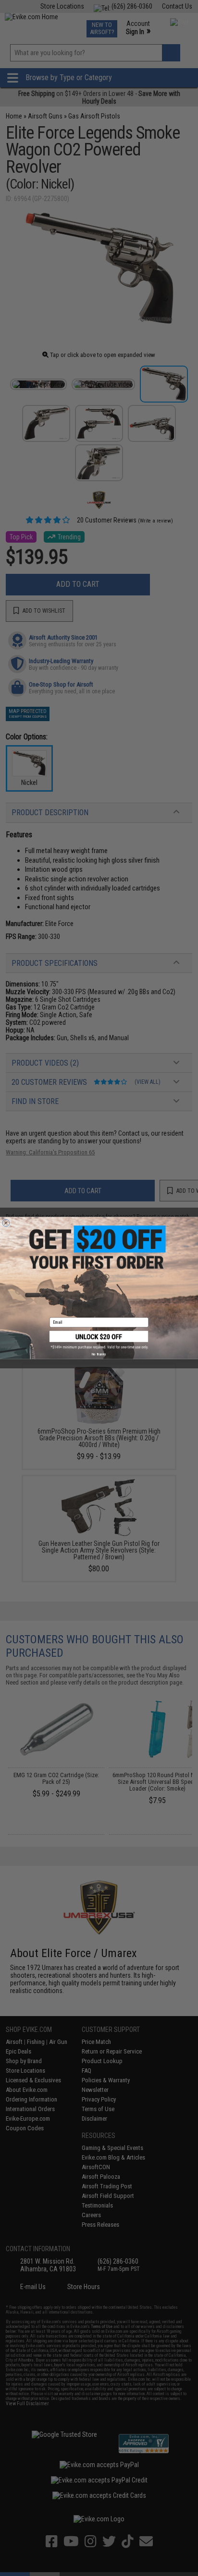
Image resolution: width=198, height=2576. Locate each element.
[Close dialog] (6, 1223)
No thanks (99, 1354)
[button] (99, 1340)
